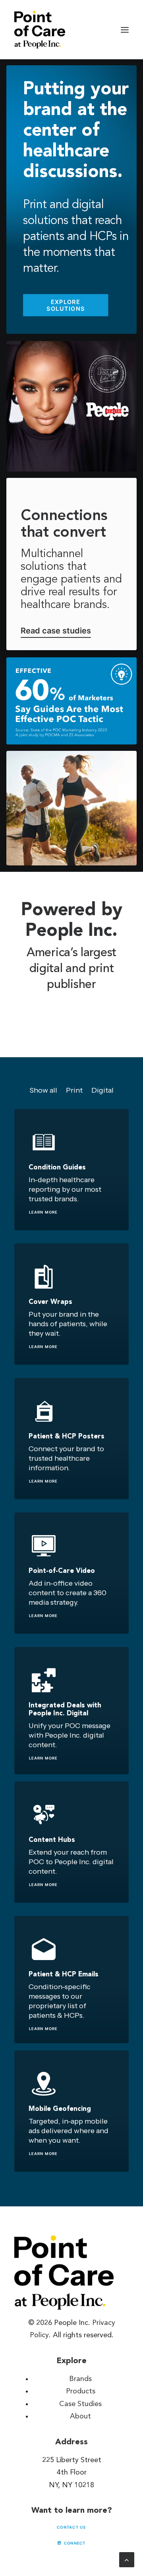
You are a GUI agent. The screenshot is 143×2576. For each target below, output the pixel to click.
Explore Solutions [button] (66, 305)
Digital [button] (102, 1090)
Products (81, 2391)
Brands (80, 2379)
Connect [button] (75, 2543)
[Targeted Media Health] (40, 30)
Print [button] (74, 1090)
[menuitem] (43, 1090)
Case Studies (80, 2404)
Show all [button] (43, 1090)
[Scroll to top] (127, 2559)
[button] (125, 30)
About (80, 2416)
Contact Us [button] (71, 2527)
